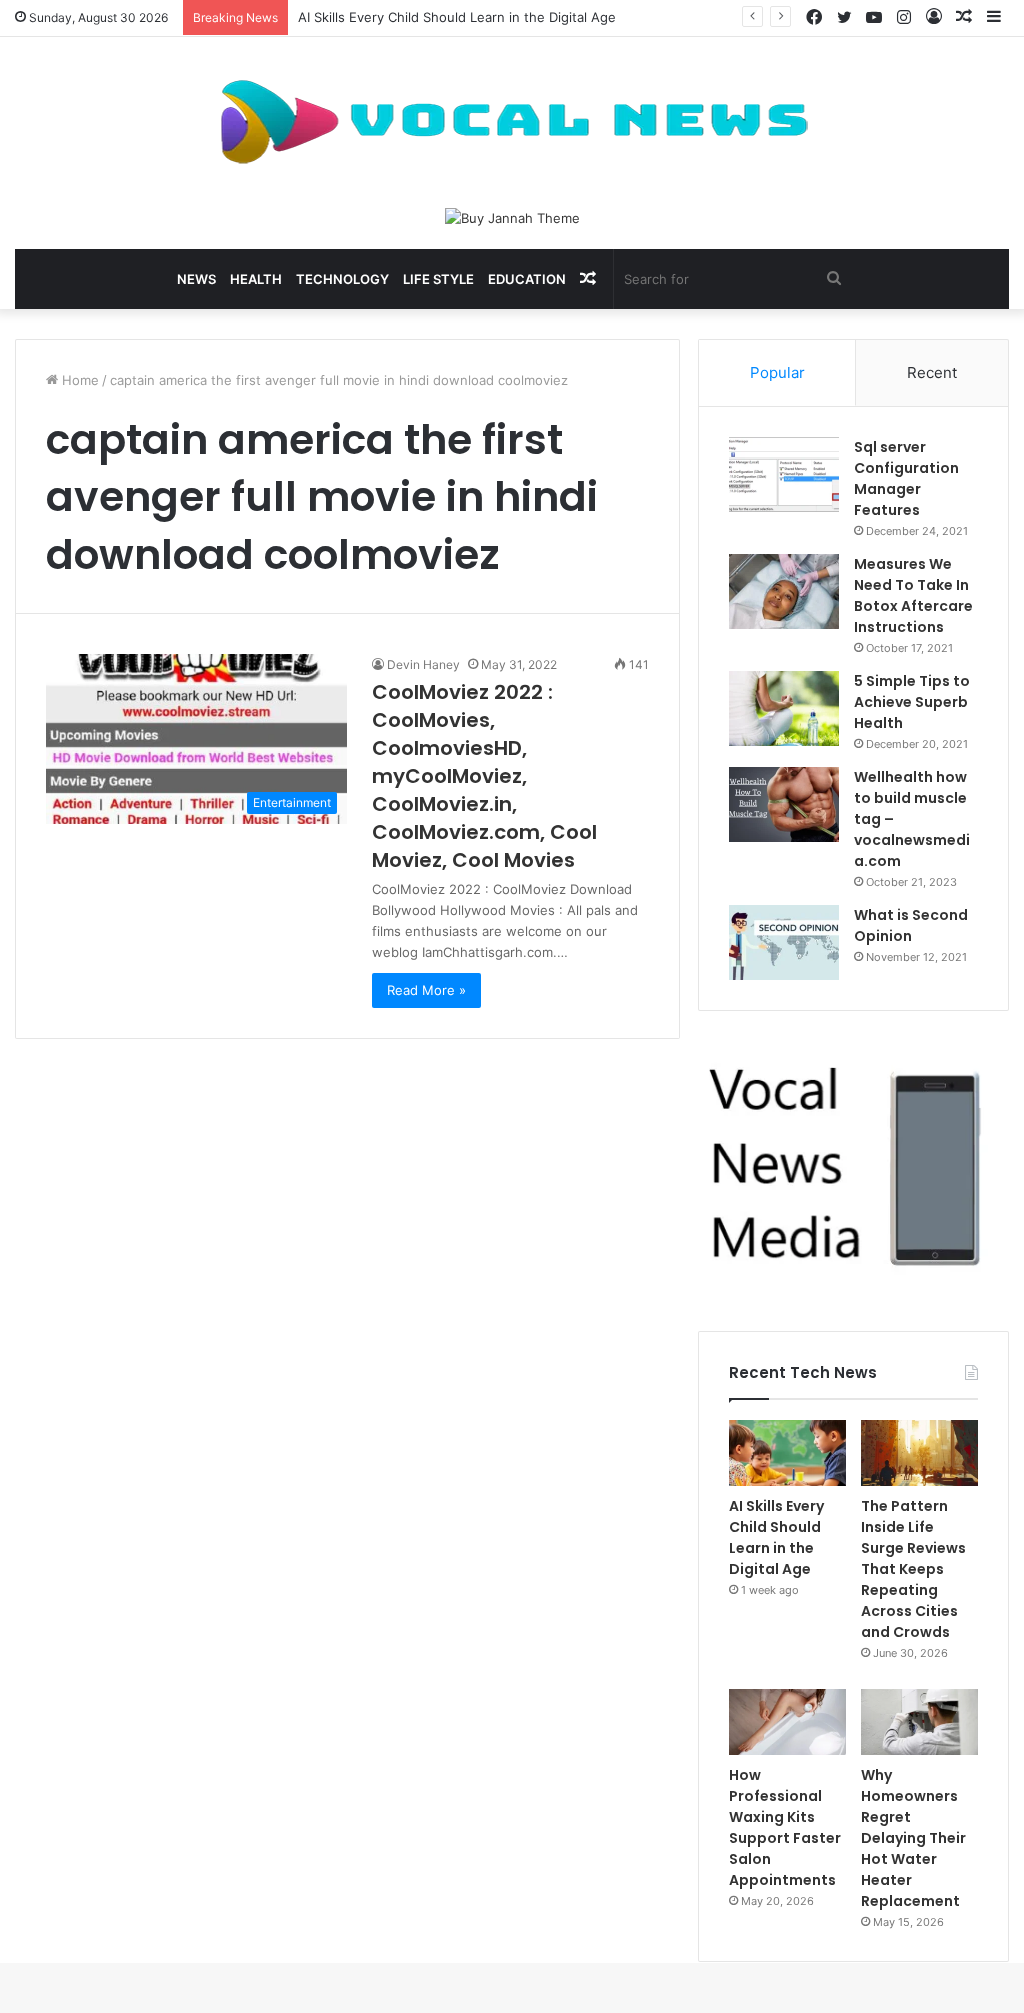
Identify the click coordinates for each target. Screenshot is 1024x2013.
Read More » (426, 990)
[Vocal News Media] (512, 122)
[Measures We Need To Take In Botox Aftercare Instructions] (784, 591)
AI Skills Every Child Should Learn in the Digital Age (457, 17)
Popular (777, 372)
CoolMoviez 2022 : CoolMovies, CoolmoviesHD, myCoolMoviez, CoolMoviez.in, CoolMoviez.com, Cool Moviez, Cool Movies (484, 776)
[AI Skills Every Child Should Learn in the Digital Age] (787, 1453)
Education (527, 279)
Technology (342, 279)
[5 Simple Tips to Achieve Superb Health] (784, 708)
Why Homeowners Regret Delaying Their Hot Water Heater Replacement (913, 1838)
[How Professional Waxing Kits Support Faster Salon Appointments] (787, 1722)
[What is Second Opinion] (784, 942)
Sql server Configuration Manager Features (906, 478)
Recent (932, 372)
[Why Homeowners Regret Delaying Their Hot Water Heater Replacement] (919, 1722)
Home (78, 380)
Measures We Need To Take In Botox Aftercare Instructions (913, 595)
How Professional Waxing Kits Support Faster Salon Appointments (785, 1827)
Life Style (438, 279)
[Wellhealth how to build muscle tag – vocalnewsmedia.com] (784, 804)
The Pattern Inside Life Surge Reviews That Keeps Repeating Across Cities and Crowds (913, 1569)
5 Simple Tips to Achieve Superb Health (912, 702)
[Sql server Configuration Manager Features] (784, 474)
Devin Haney (423, 664)
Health (256, 279)
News (196, 279)
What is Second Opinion (911, 925)
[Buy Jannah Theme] (512, 217)
